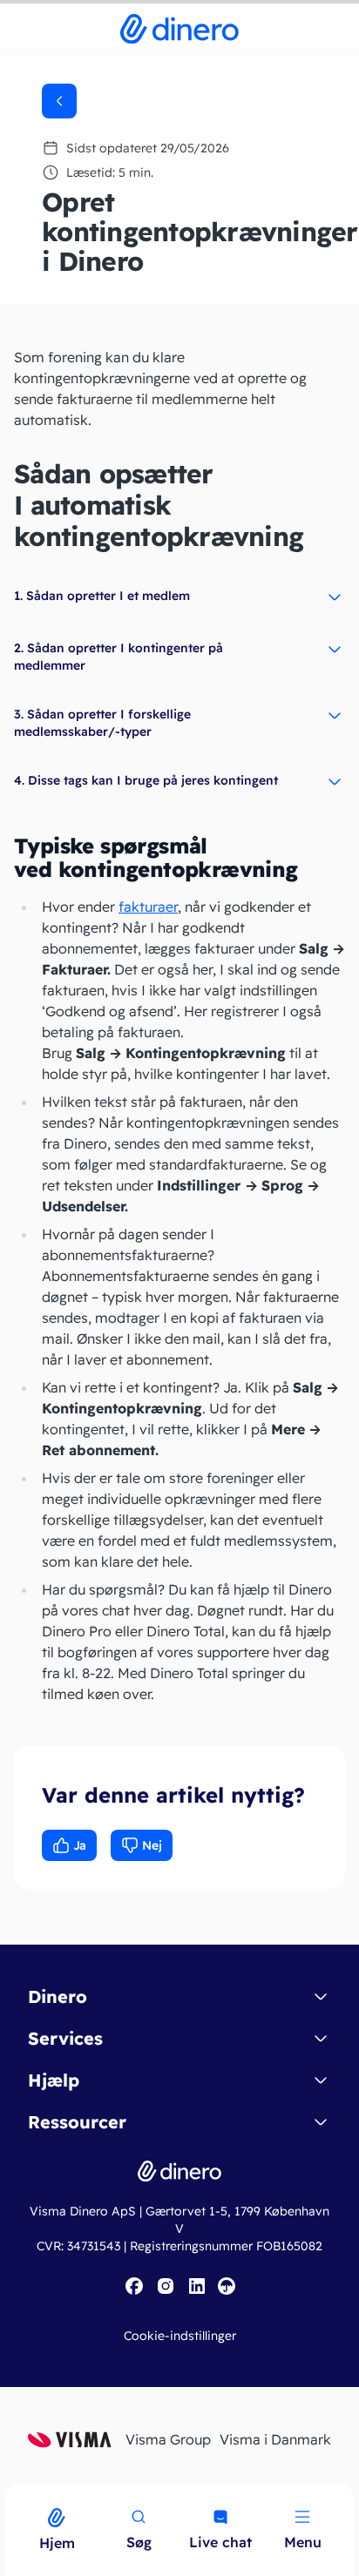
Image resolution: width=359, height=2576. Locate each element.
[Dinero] (10, 2495)
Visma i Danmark (275, 2439)
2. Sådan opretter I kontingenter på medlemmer (119, 657)
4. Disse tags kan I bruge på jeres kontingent (146, 780)
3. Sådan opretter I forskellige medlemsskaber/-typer (102, 723)
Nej (152, 1845)
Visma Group (168, 2439)
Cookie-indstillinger (180, 2336)
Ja (80, 1845)
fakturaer (148, 907)
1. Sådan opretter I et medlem (102, 596)
